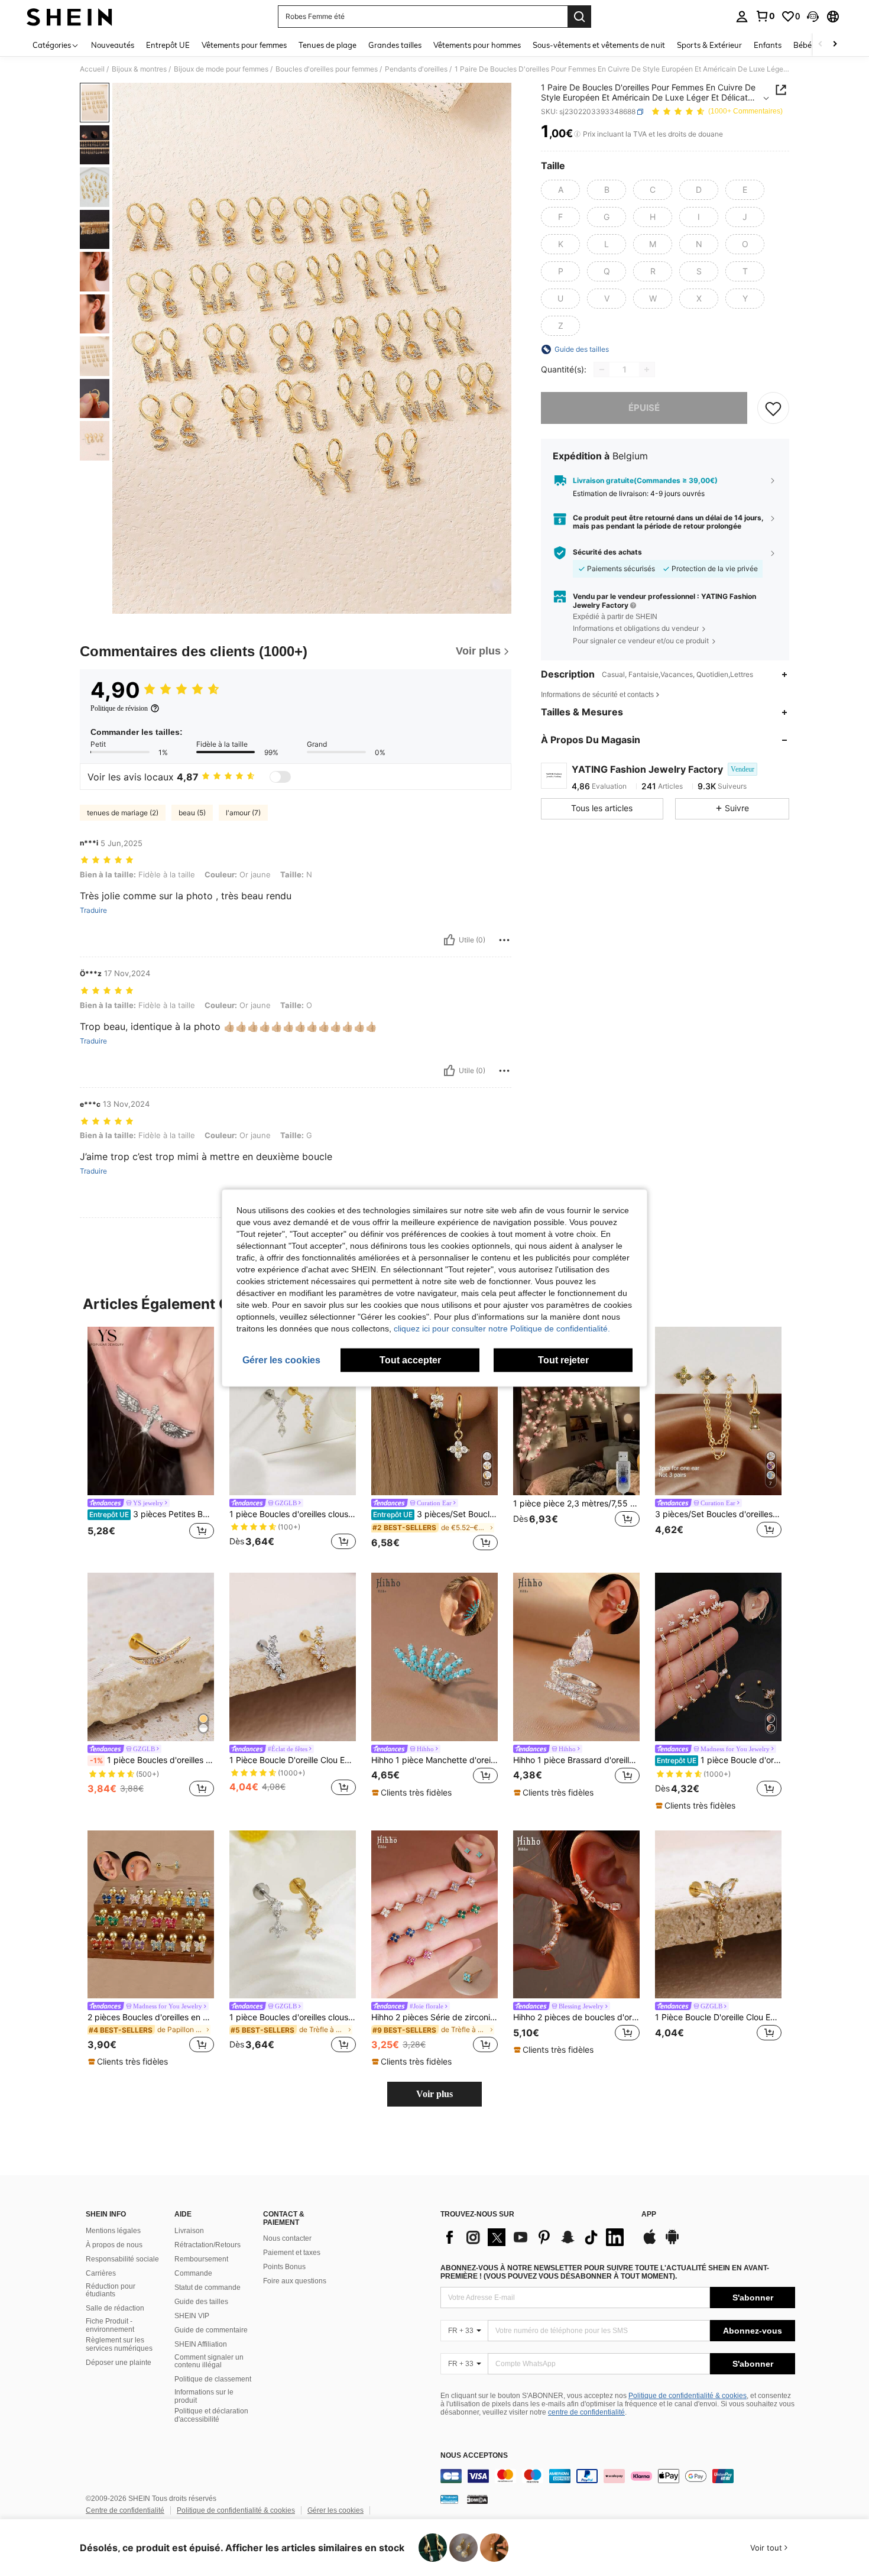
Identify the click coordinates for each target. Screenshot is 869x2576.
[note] (413, 1793)
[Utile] (449, 940)
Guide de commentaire (211, 2330)
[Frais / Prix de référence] (577, 134)
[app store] (650, 2243)
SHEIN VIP (192, 2316)
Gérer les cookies (335, 2510)
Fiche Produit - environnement (110, 2325)
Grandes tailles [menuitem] (395, 45)
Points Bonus (284, 2267)
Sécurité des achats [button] (607, 553)
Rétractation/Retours (207, 2245)
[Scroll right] (835, 45)
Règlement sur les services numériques (119, 2344)
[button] (813, 17)
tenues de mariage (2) (123, 813)
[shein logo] (69, 17)
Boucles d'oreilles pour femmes (327, 69)
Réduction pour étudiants (111, 2290)
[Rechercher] (579, 17)
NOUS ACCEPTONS (474, 2456)
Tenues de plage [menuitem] (328, 45)
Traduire (93, 910)
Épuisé (644, 408)
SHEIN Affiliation (201, 2344)
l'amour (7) (243, 813)
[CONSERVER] (773, 408)
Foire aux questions (295, 2281)
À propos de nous (114, 2245)
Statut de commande (207, 2287)
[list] (535, 2237)
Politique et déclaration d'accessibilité (211, 2415)
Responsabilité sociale (122, 2259)
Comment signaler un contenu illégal (209, 2361)
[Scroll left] (821, 45)
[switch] (280, 777)
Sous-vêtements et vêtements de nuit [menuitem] (599, 45)
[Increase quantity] (647, 370)
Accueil (92, 69)
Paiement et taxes (292, 2253)
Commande (193, 2273)
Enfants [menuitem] (768, 45)
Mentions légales (113, 2231)
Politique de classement (213, 2379)
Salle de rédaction (115, 2308)
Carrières (101, 2273)
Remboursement (201, 2259)
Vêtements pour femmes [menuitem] (244, 45)
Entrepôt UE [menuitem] (168, 45)
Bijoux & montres (139, 69)
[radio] (560, 190)
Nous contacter (287, 2238)
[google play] (672, 2243)
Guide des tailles (201, 2302)
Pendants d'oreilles (416, 69)
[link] (765, 16)
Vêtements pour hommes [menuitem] (477, 45)
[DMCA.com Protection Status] (477, 2499)
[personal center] (742, 17)
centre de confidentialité (586, 2412)
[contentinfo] (618, 2476)
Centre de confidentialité (125, 2510)
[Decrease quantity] (602, 370)
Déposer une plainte (119, 2363)
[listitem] (151, 1440)
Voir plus (434, 2094)
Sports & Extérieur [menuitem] (709, 45)
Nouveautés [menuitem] (113, 45)
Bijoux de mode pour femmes (221, 69)
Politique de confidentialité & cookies (688, 2396)
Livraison (189, 2231)
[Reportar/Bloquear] (504, 940)
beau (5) (192, 813)
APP (649, 2214)
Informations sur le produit (204, 2396)
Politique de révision (119, 708)
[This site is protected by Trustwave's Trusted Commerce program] (449, 2499)
